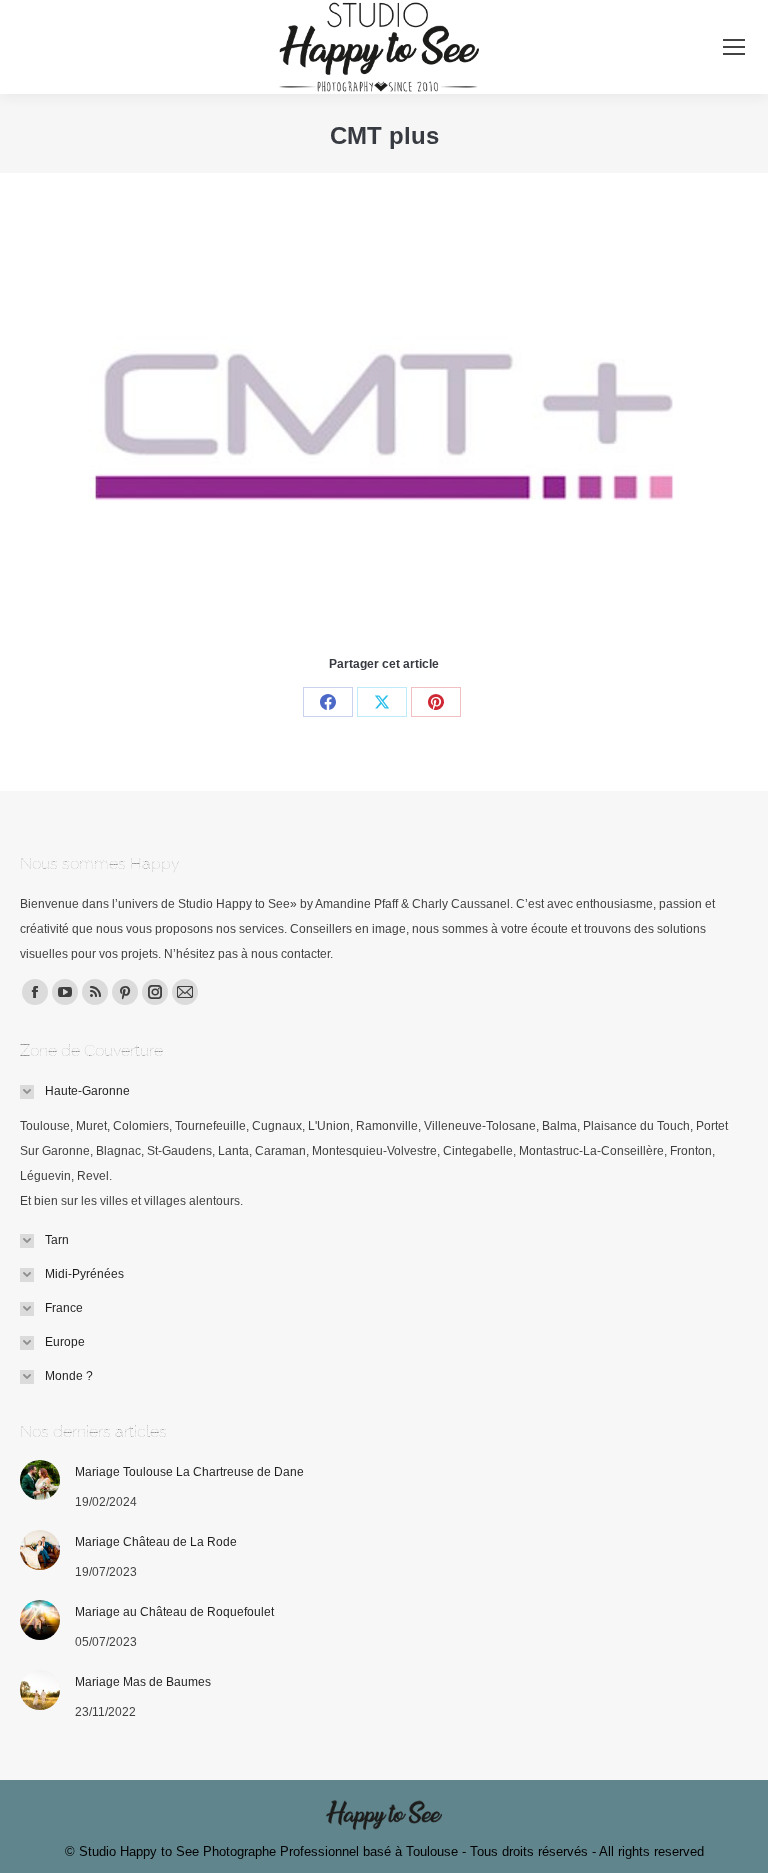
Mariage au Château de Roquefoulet (174, 1612)
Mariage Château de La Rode (156, 1542)
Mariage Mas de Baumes (143, 1682)
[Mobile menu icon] (734, 47)
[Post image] (40, 1480)
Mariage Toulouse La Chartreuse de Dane (189, 1472)
